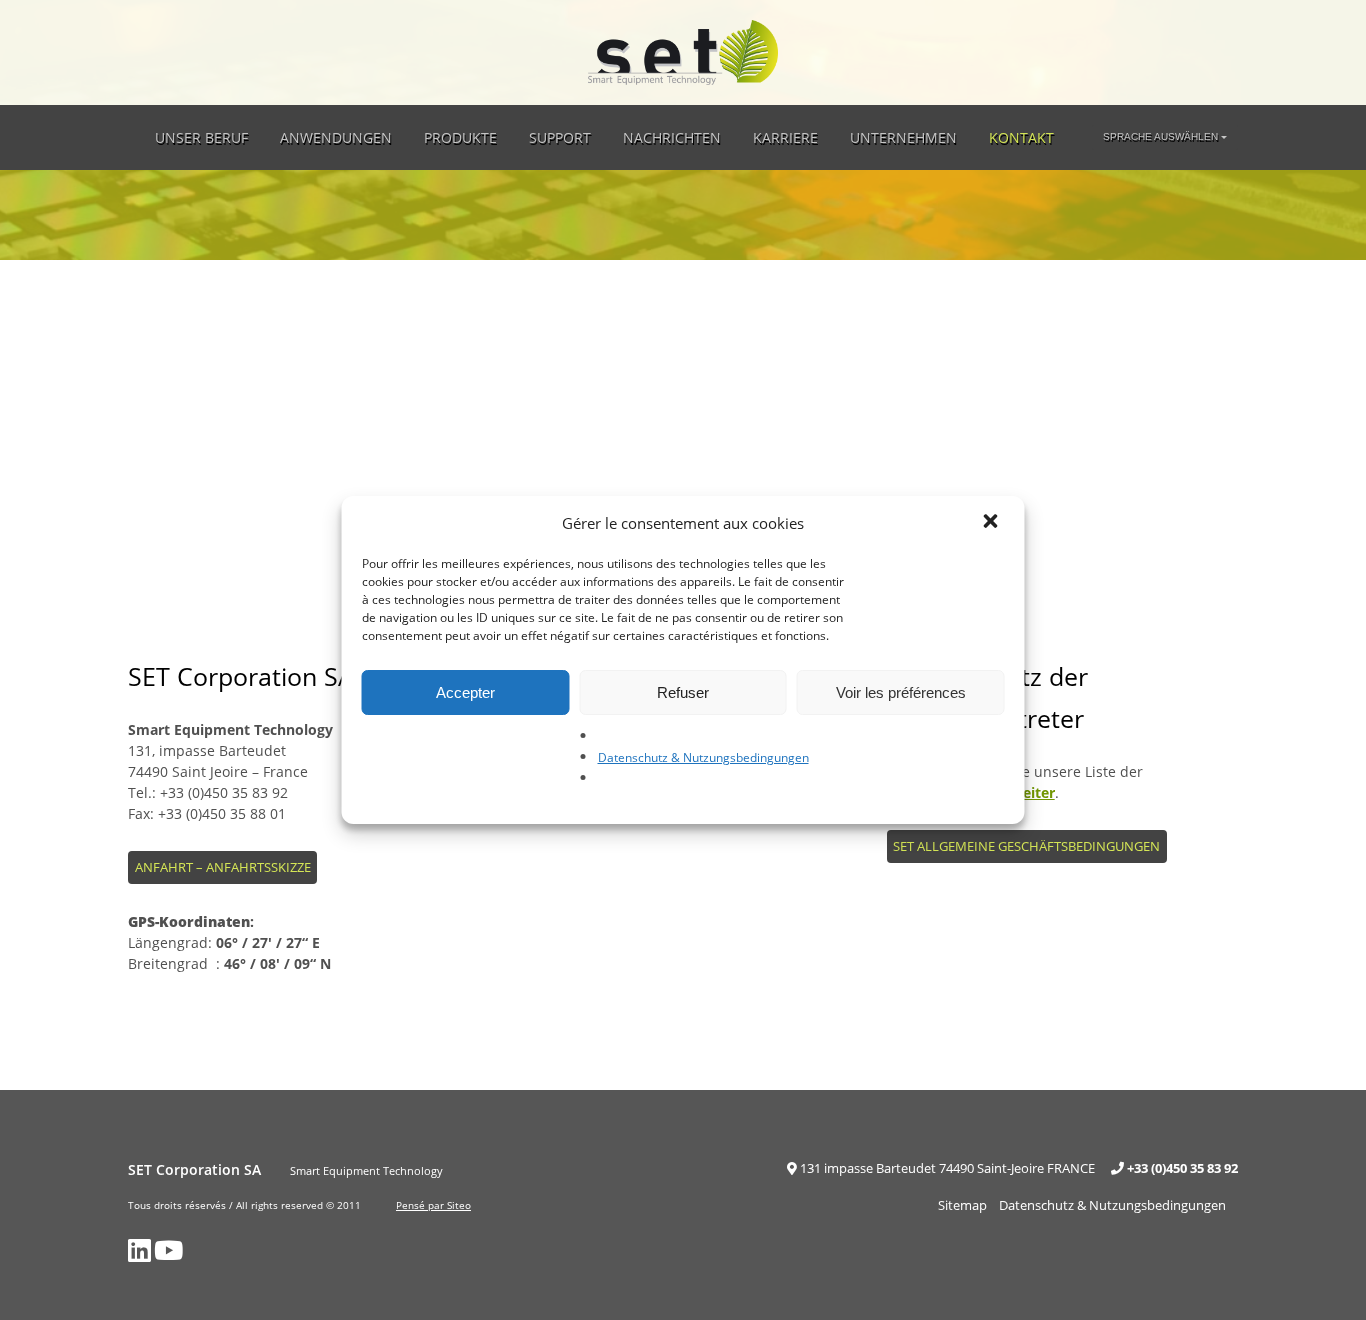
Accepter (465, 692)
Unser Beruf (201, 137)
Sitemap (962, 1205)
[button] (993, 523)
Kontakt (1021, 137)
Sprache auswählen (1160, 136)
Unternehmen (903, 137)
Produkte (460, 137)
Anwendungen (336, 137)
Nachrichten (672, 137)
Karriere (785, 137)
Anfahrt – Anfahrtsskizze (223, 867)
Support (560, 137)
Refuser (683, 692)
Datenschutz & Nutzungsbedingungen (703, 757)
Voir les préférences (901, 692)
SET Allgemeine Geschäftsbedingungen (1026, 846)
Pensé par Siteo (433, 1205)
